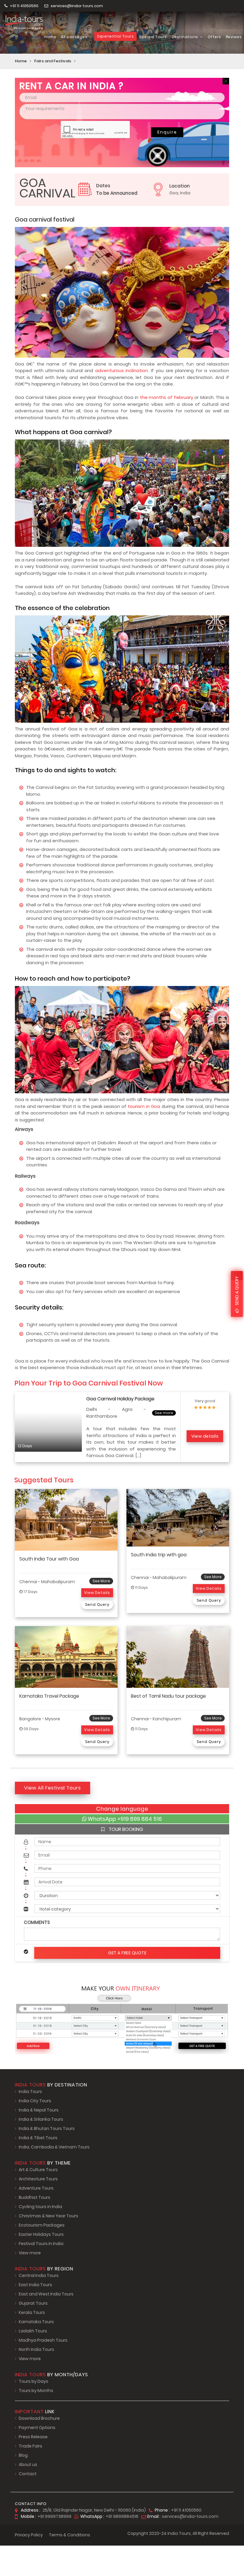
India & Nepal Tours (39, 2110)
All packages (75, 37)
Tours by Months (36, 2391)
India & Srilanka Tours (41, 2119)
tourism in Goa (144, 1106)
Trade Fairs (30, 2446)
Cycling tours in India (40, 2207)
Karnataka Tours (36, 2322)
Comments (37, 1922)
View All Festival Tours (53, 1788)
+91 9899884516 (122, 2516)
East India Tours (35, 2285)
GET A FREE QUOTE (127, 1953)
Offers (214, 37)
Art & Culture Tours (38, 2170)
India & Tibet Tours (38, 2138)
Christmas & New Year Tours (49, 2216)
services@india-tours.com (77, 6)
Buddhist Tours (35, 2197)
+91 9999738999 (54, 2516)
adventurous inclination (122, 370)
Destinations (186, 37)
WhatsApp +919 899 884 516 (124, 1819)
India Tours (30, 2092)
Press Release (33, 2437)
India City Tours (35, 2101)
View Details (97, 1593)
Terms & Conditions (69, 2535)
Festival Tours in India (41, 2244)
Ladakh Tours (33, 2331)
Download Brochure (39, 2418)
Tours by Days (33, 2381)
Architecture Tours (38, 2179)
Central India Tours (39, 2275)
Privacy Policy (29, 2535)
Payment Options (37, 2428)
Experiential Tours (115, 36)
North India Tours (36, 2349)
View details (205, 1436)
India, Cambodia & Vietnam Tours (54, 2147)
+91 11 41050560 (24, 6)
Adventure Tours (36, 2188)
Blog (23, 2455)
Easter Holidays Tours (41, 2234)
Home (50, 37)
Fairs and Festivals (53, 61)
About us (28, 2464)
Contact (28, 2474)
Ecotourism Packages (42, 2225)
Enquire (167, 132)
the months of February (166, 397)
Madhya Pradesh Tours (43, 2340)
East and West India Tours (46, 2294)
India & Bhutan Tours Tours (47, 2128)
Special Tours (153, 37)
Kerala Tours (32, 2312)
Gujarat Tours (33, 2303)
